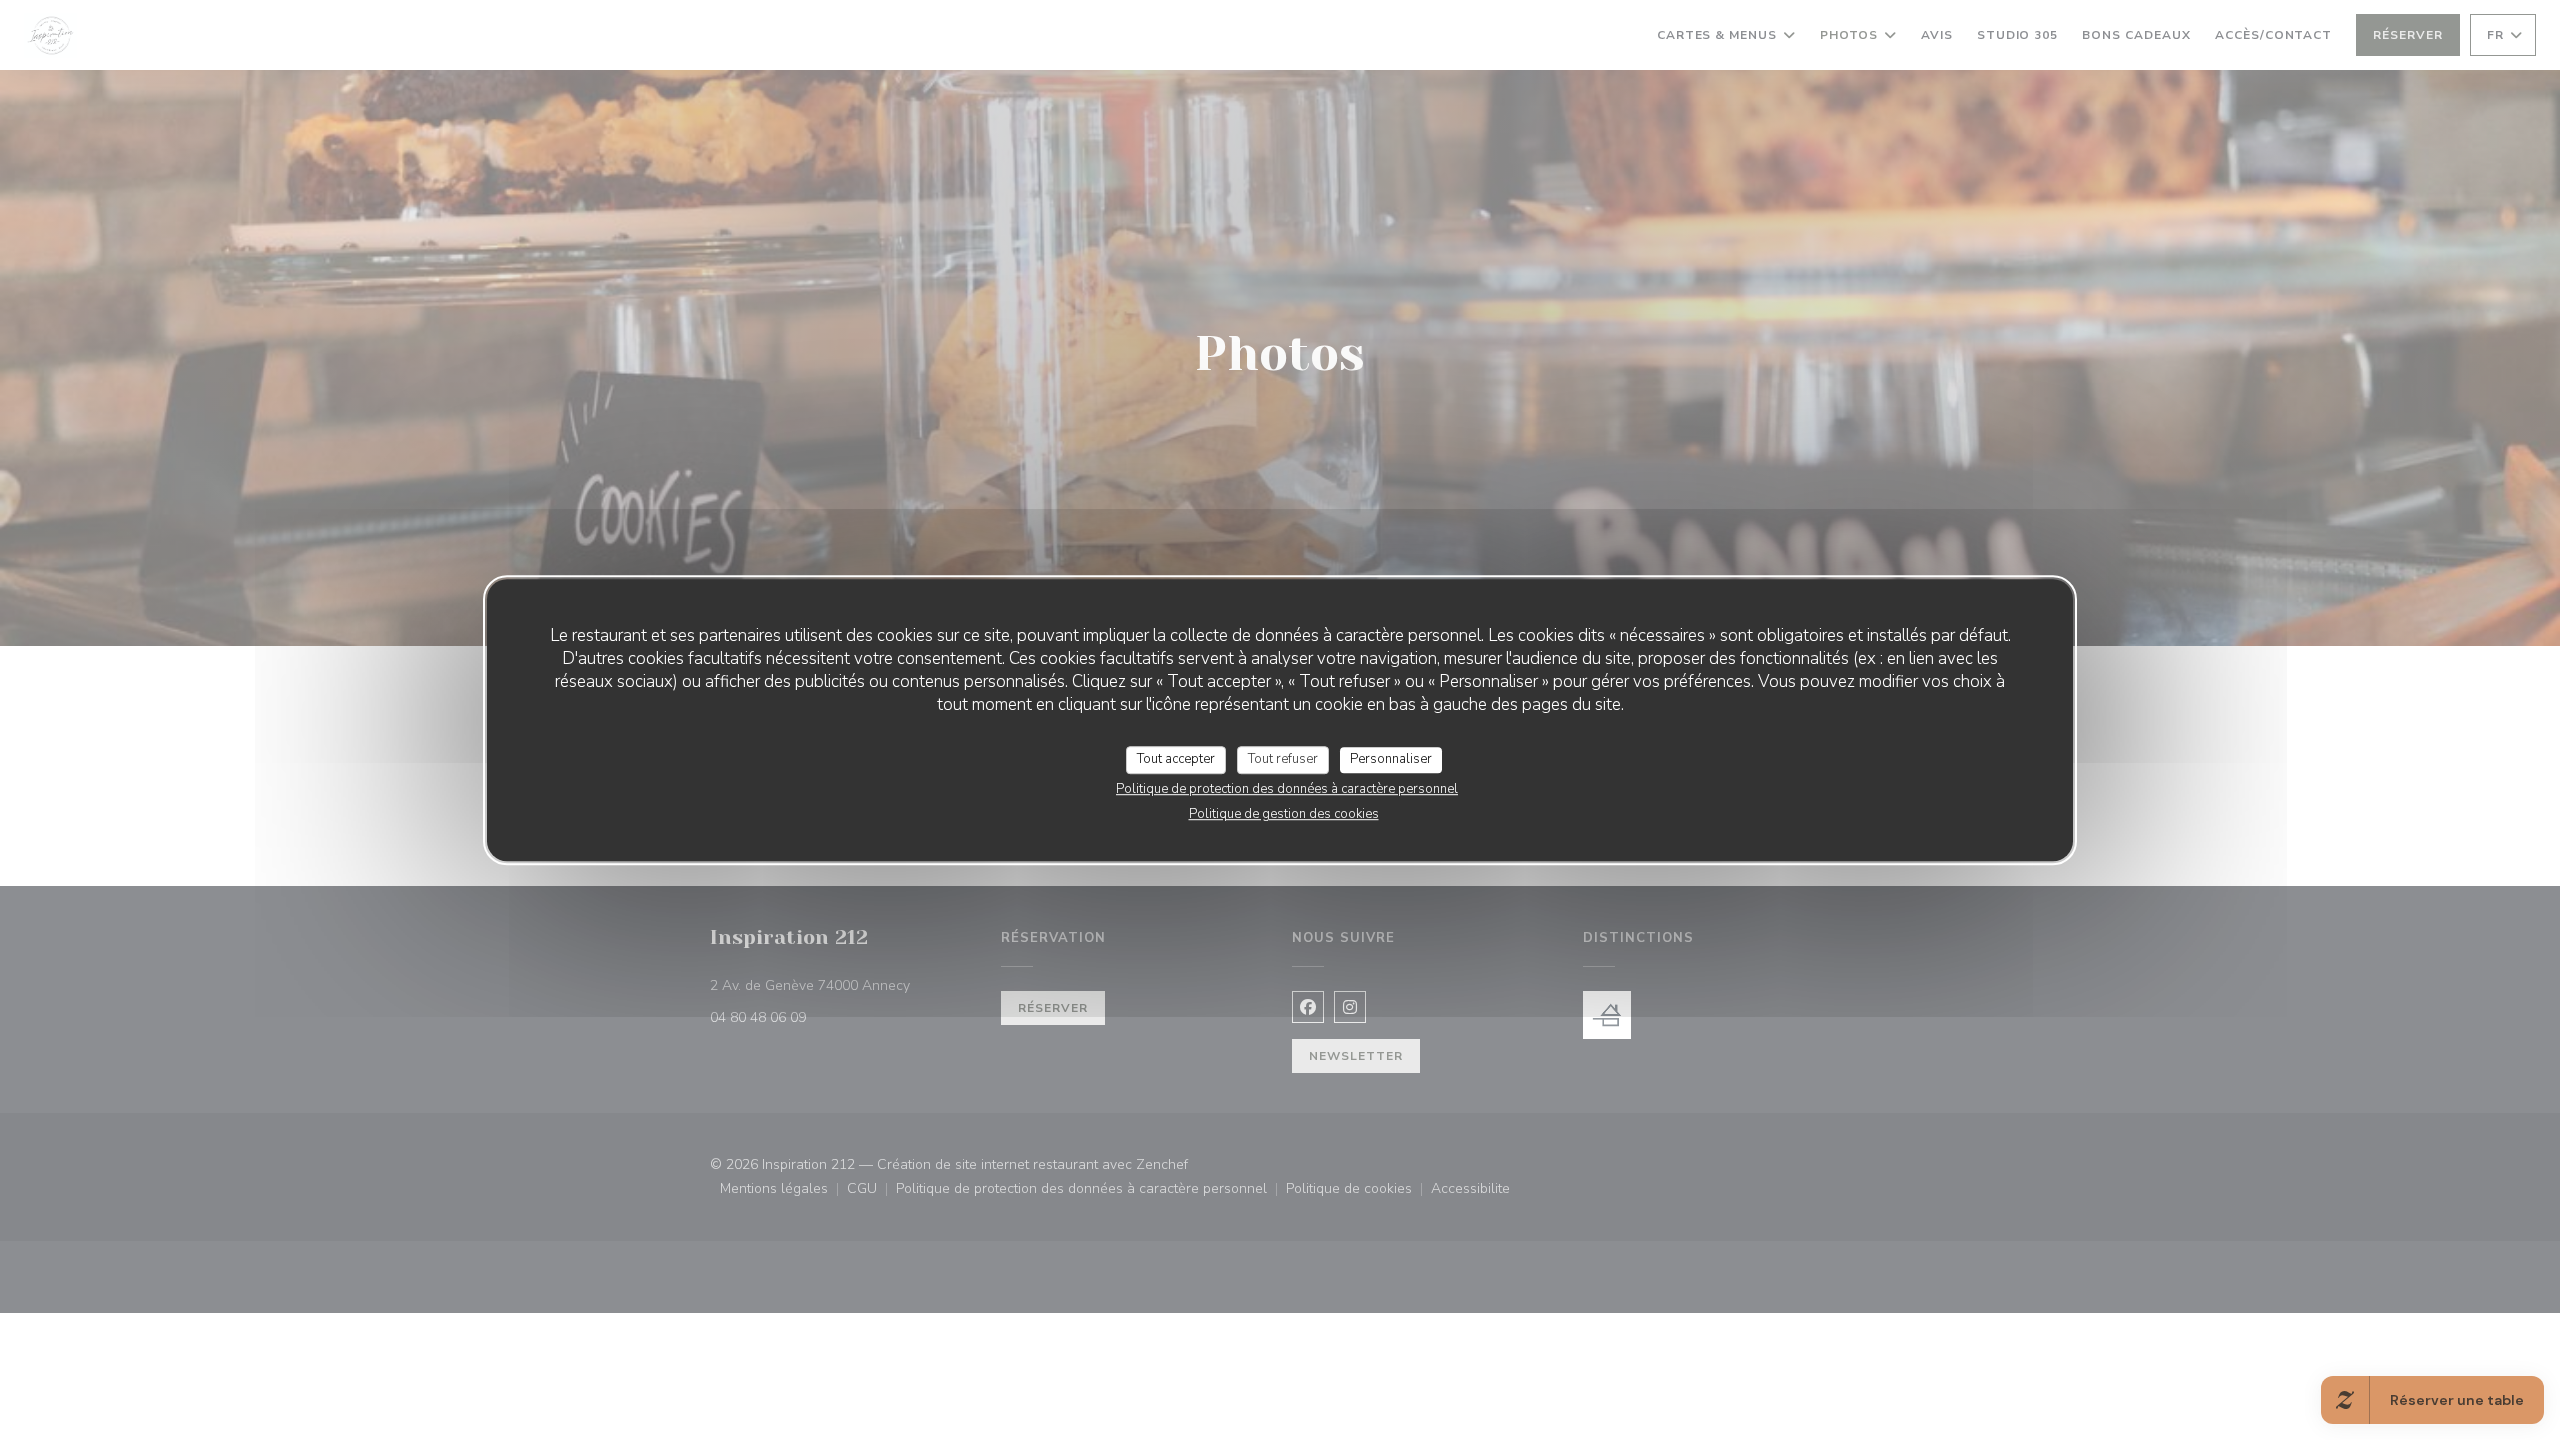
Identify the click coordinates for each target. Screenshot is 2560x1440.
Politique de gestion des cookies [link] (1284, 814)
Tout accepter (1176, 759)
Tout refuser (1283, 759)
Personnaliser (1391, 759)
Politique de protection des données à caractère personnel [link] (1287, 789)
